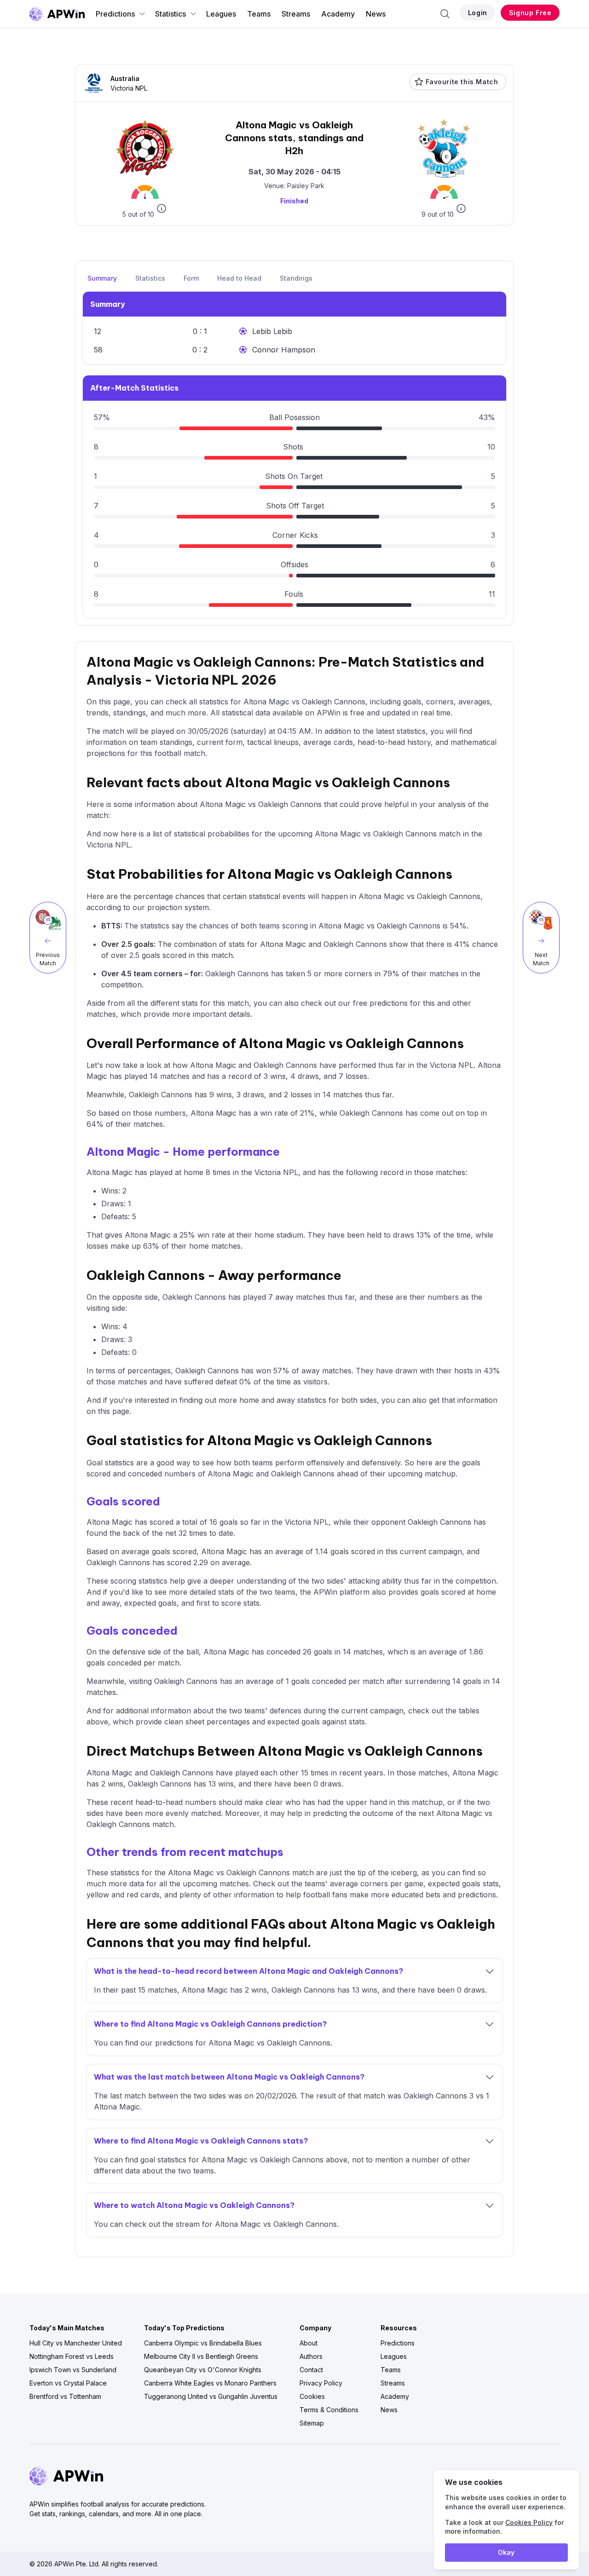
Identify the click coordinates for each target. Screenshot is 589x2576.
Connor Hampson (284, 350)
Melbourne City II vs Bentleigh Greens (201, 2356)
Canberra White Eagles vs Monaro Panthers (210, 2383)
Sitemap (312, 2423)
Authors (311, 2356)
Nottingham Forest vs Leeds (72, 2356)
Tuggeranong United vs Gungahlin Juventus (211, 2396)
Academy (338, 14)
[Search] (445, 14)
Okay (506, 2552)
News (376, 14)
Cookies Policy (529, 2522)
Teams (259, 14)
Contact (311, 2370)
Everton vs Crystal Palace (68, 2383)
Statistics (170, 14)
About (309, 2343)
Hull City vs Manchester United (76, 2343)
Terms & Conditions (329, 2410)
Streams (296, 14)
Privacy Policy (321, 2383)
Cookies (312, 2396)
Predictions (115, 14)
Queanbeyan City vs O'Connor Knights (203, 2370)
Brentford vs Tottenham (65, 2396)
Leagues (221, 14)
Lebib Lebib (272, 331)
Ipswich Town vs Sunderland (73, 2370)
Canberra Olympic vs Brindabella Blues (203, 2343)
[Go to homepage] (57, 14)
